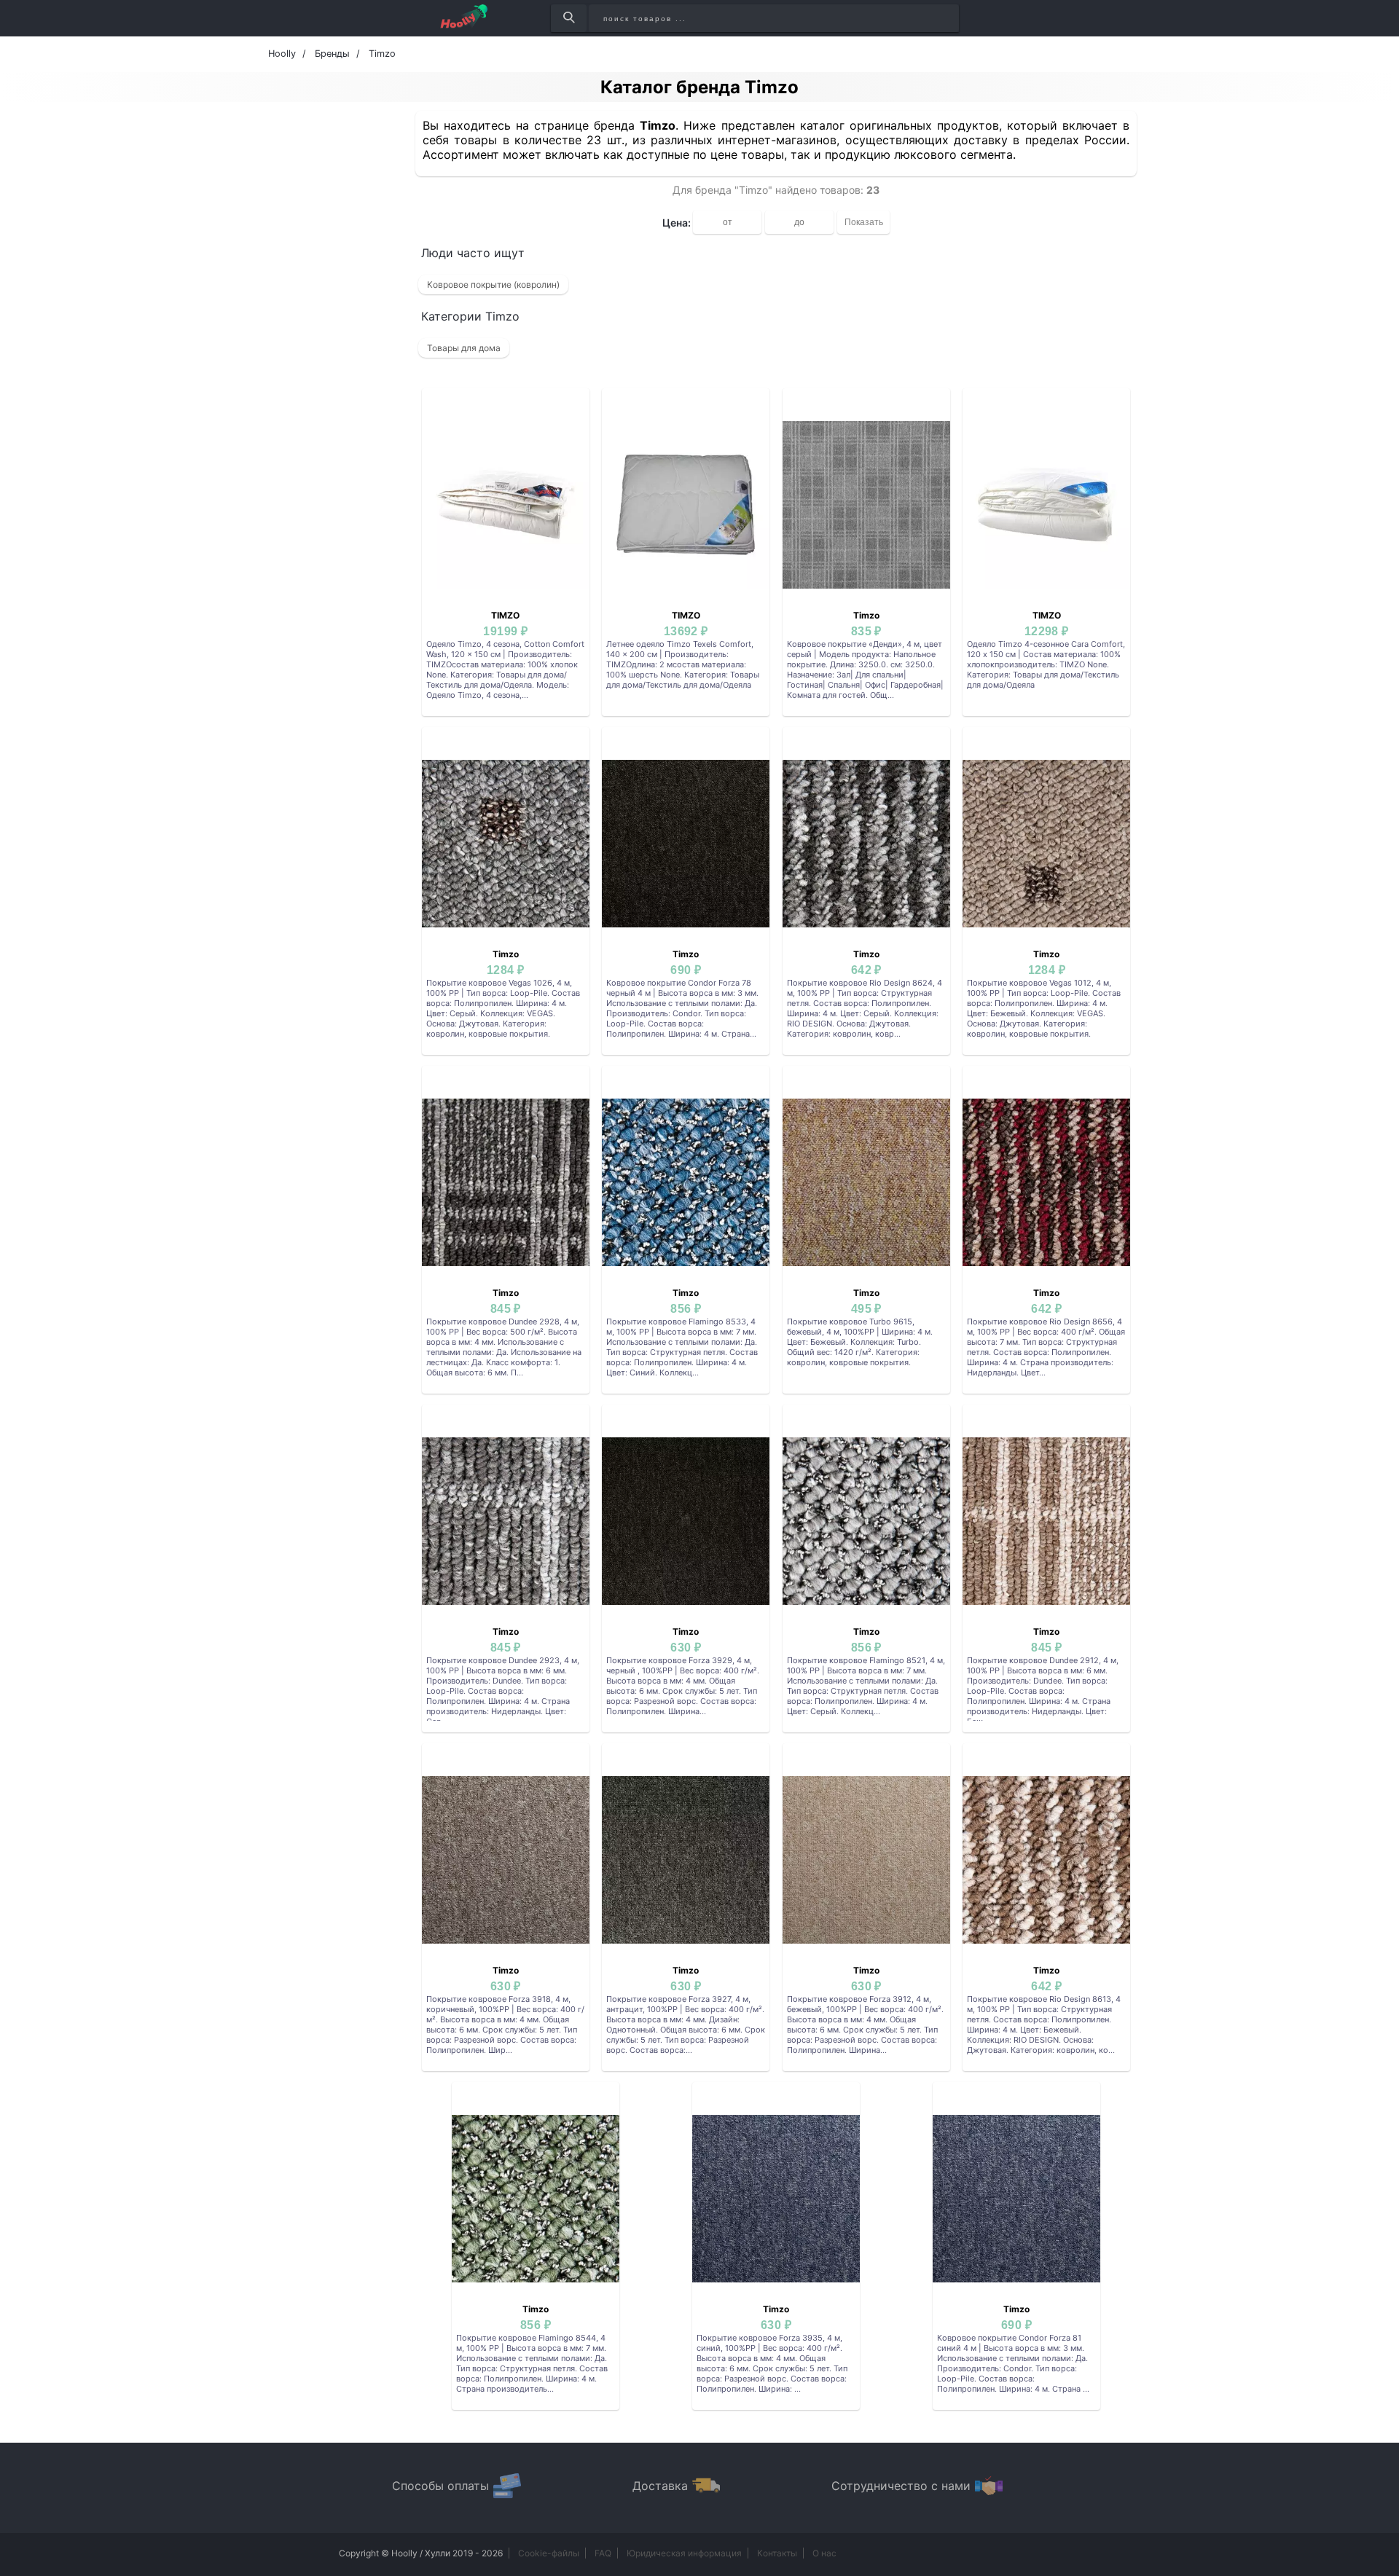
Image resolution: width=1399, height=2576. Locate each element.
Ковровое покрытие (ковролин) (493, 284)
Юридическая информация (684, 2553)
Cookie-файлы (549, 2553)
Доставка (660, 2486)
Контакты (777, 2553)
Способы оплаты (440, 2486)
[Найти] (569, 18)
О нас (824, 2553)
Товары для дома (464, 348)
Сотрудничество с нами (901, 2486)
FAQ (603, 2553)
